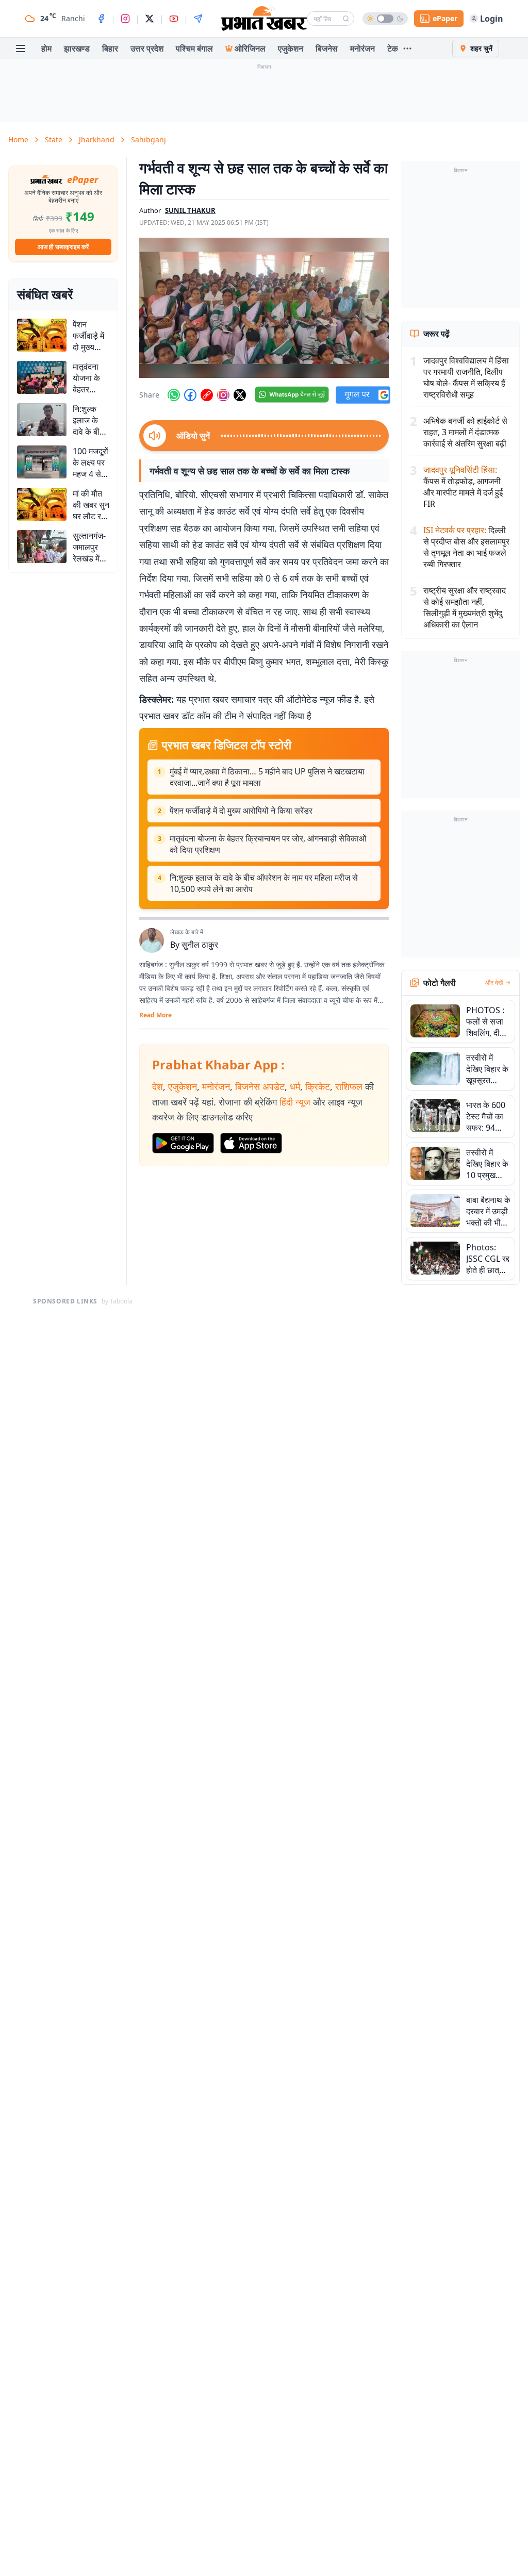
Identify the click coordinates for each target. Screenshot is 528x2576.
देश (158, 1086)
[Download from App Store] (251, 1143)
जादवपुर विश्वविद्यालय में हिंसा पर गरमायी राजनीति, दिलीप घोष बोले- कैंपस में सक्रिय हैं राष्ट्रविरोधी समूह (466, 377)
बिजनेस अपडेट (260, 1086)
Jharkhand (97, 139)
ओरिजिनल (250, 48)
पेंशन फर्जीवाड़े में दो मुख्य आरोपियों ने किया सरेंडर (241, 811)
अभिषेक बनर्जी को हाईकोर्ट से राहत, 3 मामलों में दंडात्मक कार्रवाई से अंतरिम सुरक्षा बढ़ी (465, 432)
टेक (393, 48)
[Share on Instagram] (223, 395)
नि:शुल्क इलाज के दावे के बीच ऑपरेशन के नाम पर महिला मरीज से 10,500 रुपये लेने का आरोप (264, 883)
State (54, 139)
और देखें (494, 983)
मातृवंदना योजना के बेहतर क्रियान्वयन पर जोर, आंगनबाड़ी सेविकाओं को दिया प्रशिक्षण (268, 844)
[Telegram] (198, 19)
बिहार (110, 48)
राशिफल (349, 1086)
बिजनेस (327, 48)
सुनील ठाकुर (200, 945)
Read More (155, 1015)
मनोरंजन (362, 48)
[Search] (346, 19)
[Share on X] (240, 395)
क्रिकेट (318, 1086)
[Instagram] (125, 19)
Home (18, 139)
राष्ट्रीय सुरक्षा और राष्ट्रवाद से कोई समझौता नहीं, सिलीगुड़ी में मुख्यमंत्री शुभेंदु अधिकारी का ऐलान (465, 607)
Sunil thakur (190, 210)
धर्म (295, 1086)
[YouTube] (174, 19)
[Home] (264, 19)
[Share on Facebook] (190, 395)
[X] (150, 19)
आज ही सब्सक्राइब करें (63, 247)
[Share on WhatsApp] (174, 395)
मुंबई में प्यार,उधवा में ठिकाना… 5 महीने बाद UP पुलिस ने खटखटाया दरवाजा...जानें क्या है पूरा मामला (267, 777)
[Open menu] (21, 48)
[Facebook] (101, 19)
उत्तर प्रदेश (147, 48)
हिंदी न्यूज (295, 1102)
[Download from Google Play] (183, 1143)
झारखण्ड (77, 48)
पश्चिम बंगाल (194, 48)
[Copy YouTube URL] (207, 395)
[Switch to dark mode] (385, 19)
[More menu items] (407, 48)
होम (46, 48)
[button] (264, 308)
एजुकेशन (291, 48)
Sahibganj (148, 139)
